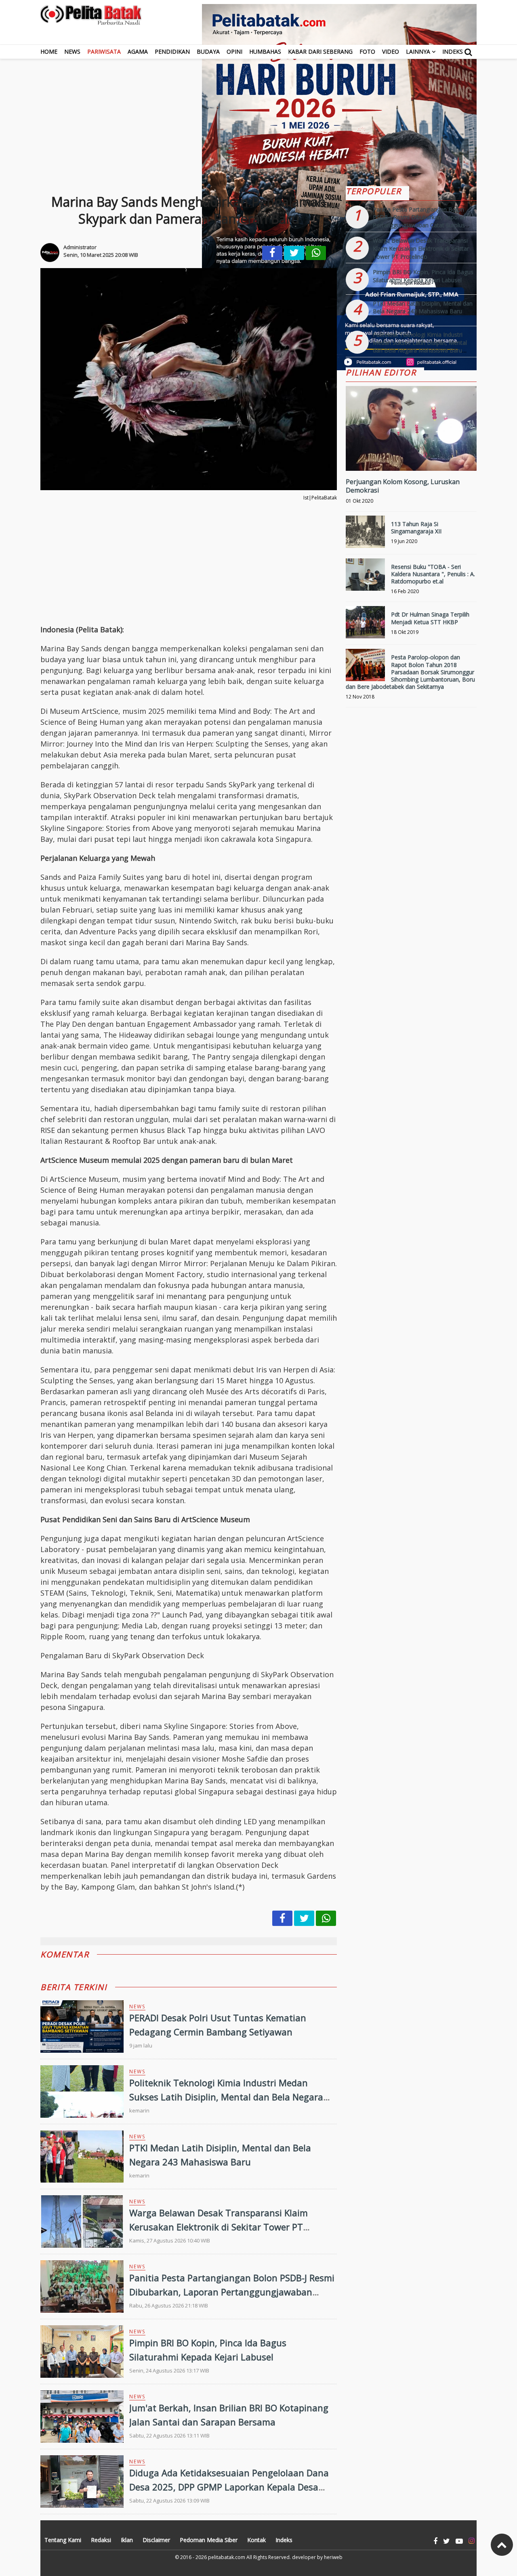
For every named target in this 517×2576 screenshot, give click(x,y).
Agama (138, 51)
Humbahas (265, 51)
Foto (367, 51)
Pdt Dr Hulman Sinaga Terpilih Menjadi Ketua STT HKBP (430, 618)
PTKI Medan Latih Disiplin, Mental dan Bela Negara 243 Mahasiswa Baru (423, 307)
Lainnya (418, 51)
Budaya (208, 51)
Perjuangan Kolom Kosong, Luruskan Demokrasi (403, 486)
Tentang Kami (63, 2540)
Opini (234, 51)
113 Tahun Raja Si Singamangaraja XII (416, 528)
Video (391, 51)
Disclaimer (156, 2540)
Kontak (256, 2540)
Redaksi (101, 2540)
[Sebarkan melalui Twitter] (294, 253)
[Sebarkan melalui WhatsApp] (316, 253)
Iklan (127, 2540)
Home (49, 51)
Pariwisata (104, 51)
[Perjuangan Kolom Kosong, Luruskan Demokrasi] (411, 456)
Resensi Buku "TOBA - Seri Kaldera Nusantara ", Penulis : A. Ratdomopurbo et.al (433, 574)
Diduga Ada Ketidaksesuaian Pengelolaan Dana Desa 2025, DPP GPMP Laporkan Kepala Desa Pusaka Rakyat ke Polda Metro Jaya (229, 2487)
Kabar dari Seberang (320, 51)
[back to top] (502, 2545)
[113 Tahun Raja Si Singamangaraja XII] (365, 535)
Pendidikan (172, 51)
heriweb (333, 2557)
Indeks (453, 51)
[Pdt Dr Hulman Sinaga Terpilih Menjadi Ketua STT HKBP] (365, 626)
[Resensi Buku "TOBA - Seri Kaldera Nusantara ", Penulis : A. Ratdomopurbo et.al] (365, 578)
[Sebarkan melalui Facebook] (272, 253)
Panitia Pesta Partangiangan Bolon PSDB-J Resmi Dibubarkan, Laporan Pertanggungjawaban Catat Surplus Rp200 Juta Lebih (232, 2292)
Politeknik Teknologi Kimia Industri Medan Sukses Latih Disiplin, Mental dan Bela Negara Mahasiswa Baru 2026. (226, 2097)
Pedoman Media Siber (209, 2540)
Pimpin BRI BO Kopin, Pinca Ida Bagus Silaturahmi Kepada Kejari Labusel (423, 276)
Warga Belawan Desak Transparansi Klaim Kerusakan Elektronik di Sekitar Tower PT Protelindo (219, 2227)
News (72, 51)
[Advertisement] (258, 115)
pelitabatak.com (227, 2557)
